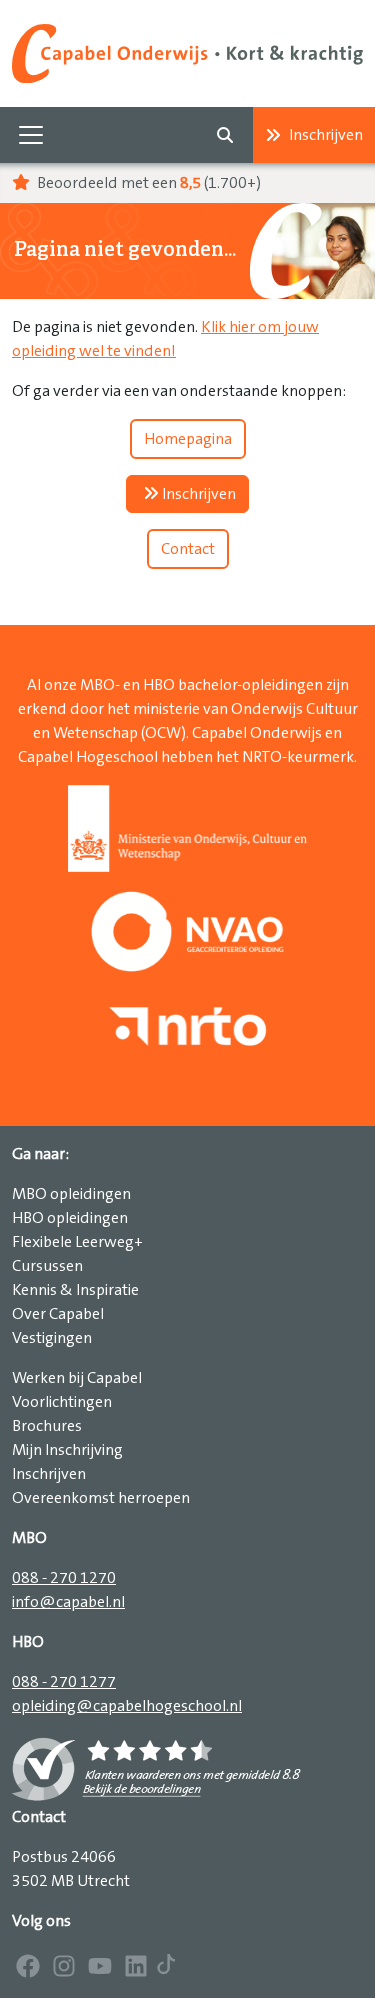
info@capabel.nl (68, 1602)
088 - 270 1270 (64, 1578)
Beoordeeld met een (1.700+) (147, 183)
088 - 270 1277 (64, 1682)
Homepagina (188, 439)
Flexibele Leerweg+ (77, 1242)
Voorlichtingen (62, 1402)
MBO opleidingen (71, 1194)
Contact (188, 549)
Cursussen (47, 1266)
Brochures (47, 1426)
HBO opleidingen (70, 1218)
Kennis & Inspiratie (75, 1290)
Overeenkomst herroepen (101, 1498)
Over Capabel (58, 1314)
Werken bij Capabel (77, 1378)
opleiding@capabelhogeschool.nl (127, 1706)
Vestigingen (52, 1338)
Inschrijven (326, 135)
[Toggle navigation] (31, 135)
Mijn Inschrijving (67, 1450)
